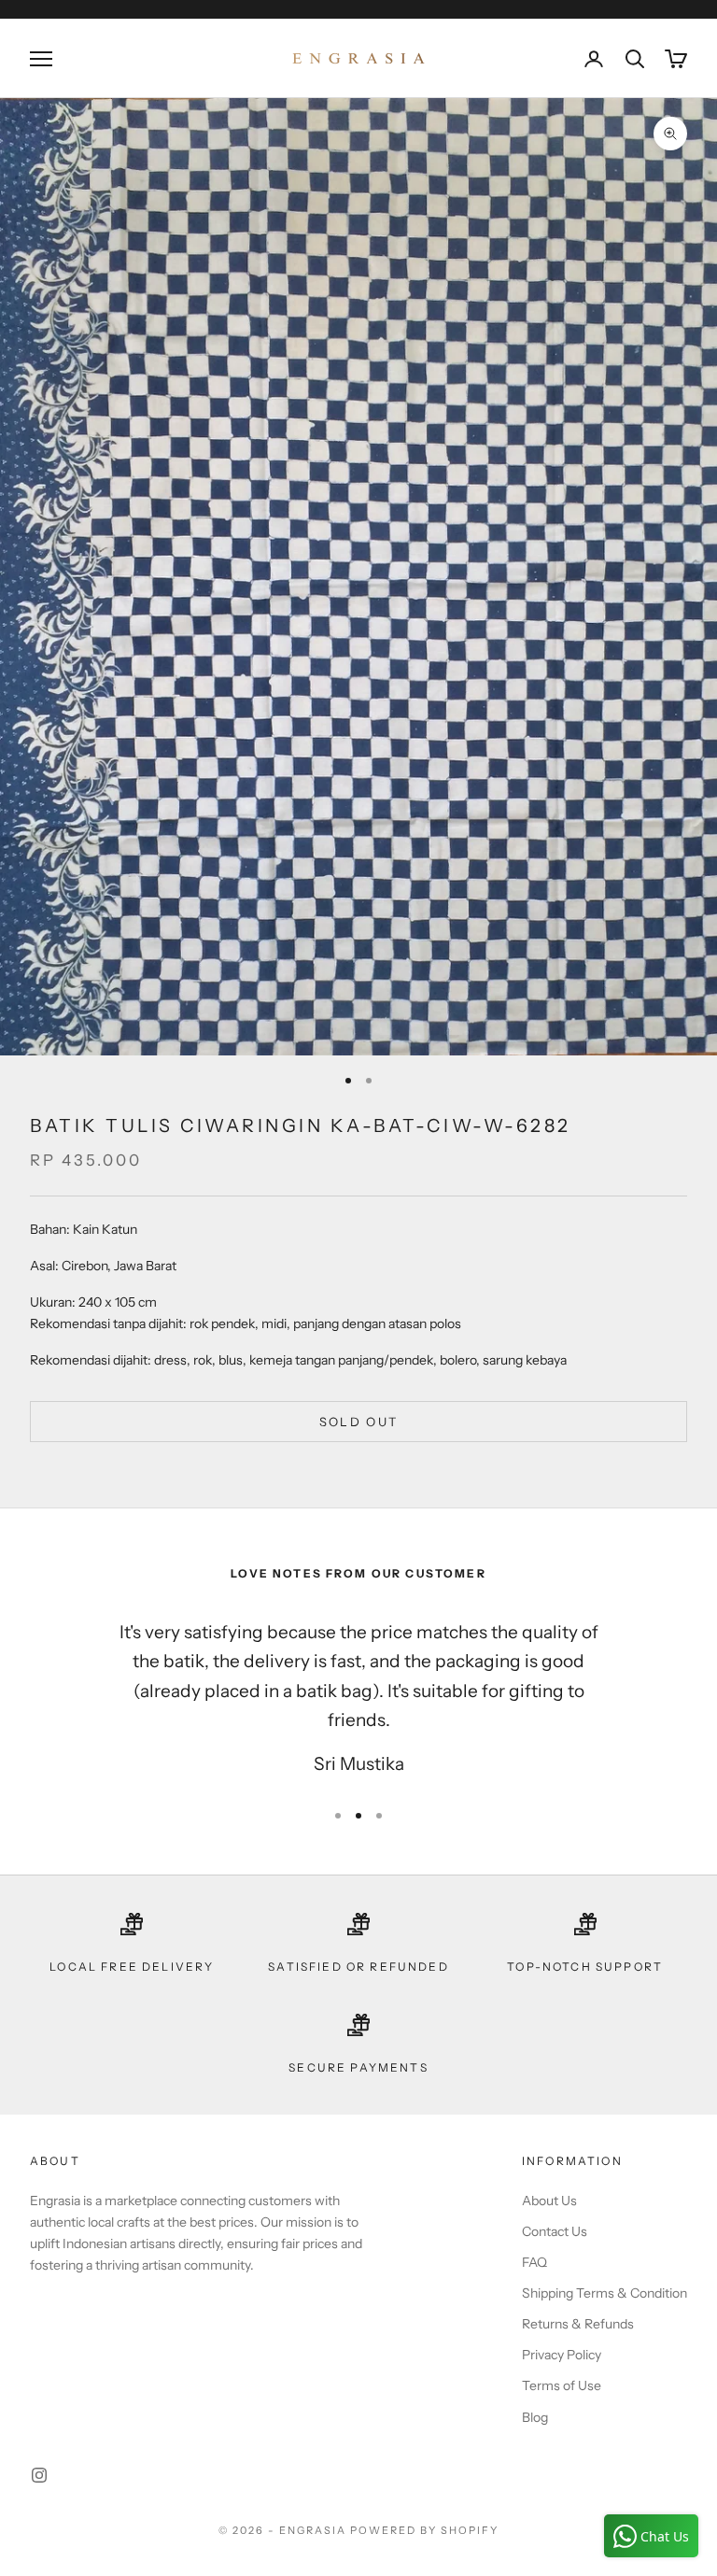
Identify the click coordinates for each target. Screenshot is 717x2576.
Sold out (359, 1422)
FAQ (534, 2262)
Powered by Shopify (424, 2530)
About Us (549, 2201)
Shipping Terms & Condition (605, 2293)
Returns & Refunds (578, 2324)
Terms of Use (562, 2385)
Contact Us (555, 2231)
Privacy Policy (562, 2355)
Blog (535, 2417)
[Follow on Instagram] (39, 2475)
